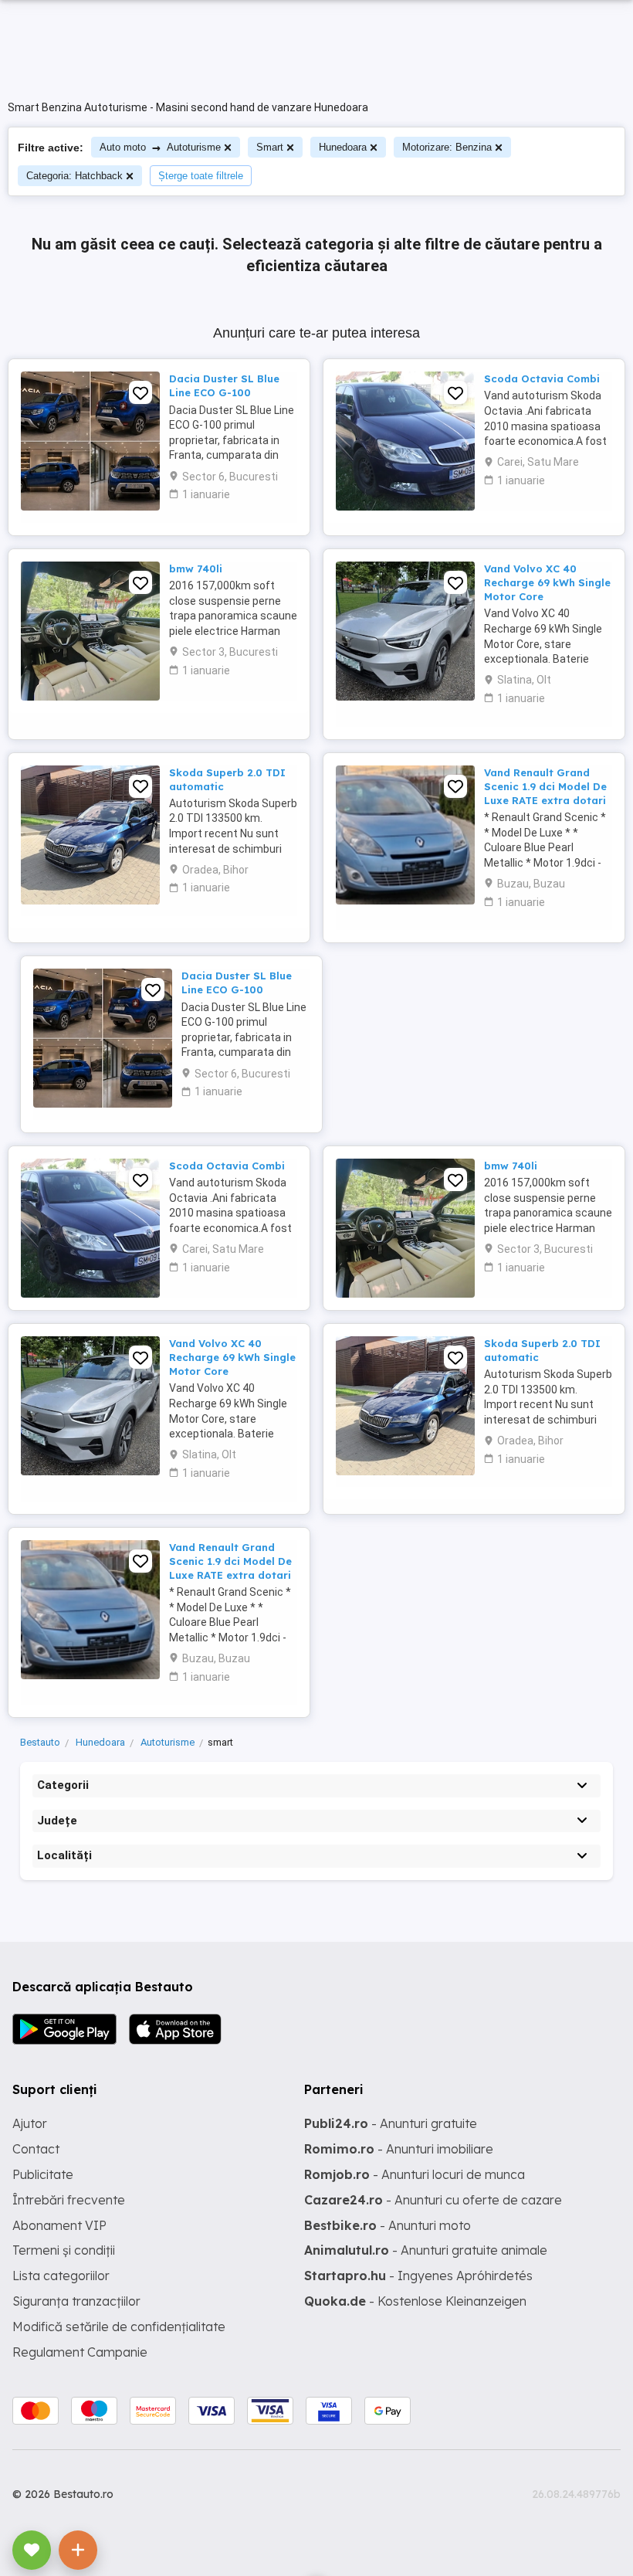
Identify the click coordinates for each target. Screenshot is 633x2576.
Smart (270, 147)
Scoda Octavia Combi (542, 378)
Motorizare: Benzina (447, 147)
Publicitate (43, 2174)
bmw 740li (196, 568)
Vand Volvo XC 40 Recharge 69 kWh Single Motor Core (547, 582)
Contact (36, 2149)
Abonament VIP (59, 2225)
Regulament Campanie (80, 2352)
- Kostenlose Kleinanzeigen (415, 2301)
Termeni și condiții (64, 2250)
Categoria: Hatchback (74, 176)
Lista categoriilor (61, 2276)
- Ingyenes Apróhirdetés (418, 2276)
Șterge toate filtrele (201, 176)
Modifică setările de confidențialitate (119, 2327)
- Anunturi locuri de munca (415, 2174)
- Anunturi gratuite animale (426, 2250)
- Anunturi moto (388, 2225)
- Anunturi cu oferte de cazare (433, 2200)
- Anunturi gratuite (391, 2123)
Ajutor (30, 2123)
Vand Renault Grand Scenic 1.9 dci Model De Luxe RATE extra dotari (545, 786)
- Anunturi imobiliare (399, 2149)
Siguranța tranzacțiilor (76, 2301)
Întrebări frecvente (69, 2200)
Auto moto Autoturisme (160, 147)
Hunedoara (343, 147)
